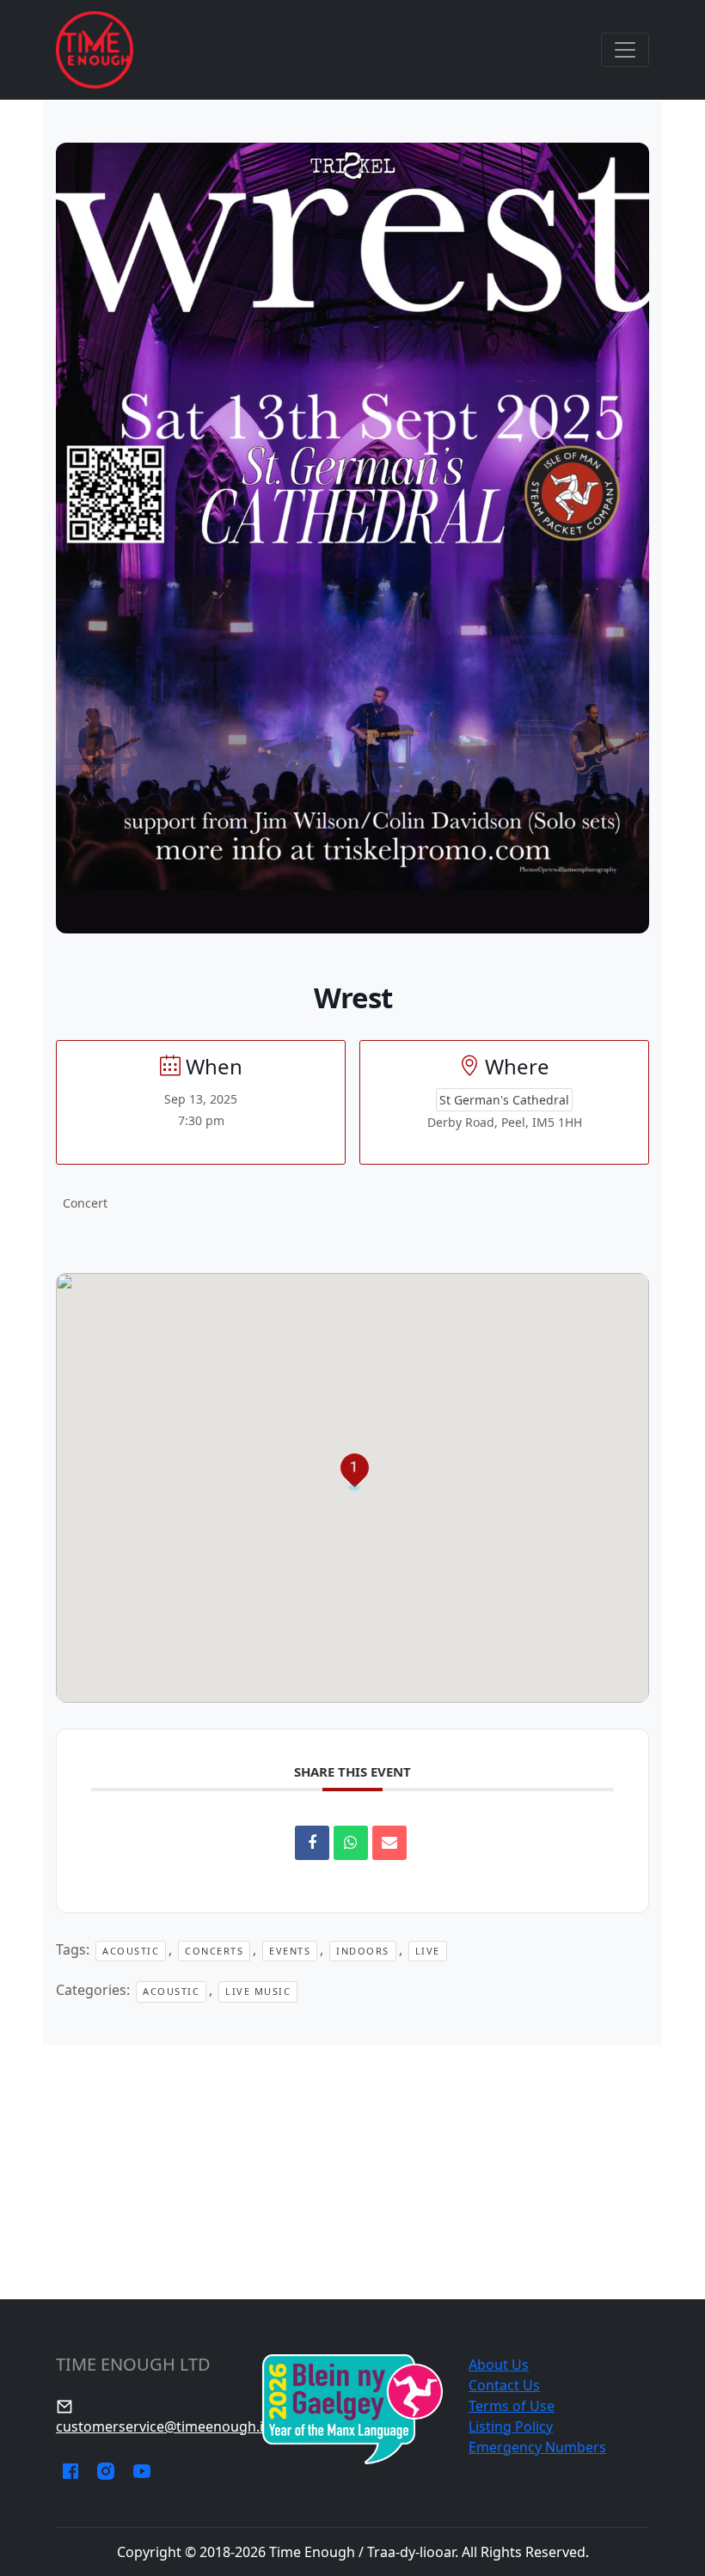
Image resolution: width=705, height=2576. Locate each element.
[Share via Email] (389, 1843)
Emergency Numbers (537, 2447)
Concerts (214, 1951)
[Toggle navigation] (625, 50)
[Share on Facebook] (312, 1843)
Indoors (363, 1951)
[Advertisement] (352, 2172)
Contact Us (504, 2385)
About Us (499, 2365)
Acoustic (131, 1951)
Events (290, 1951)
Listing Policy (511, 2426)
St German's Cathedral (504, 1100)
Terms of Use (512, 2406)
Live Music (258, 1991)
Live (428, 1951)
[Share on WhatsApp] (351, 1843)
